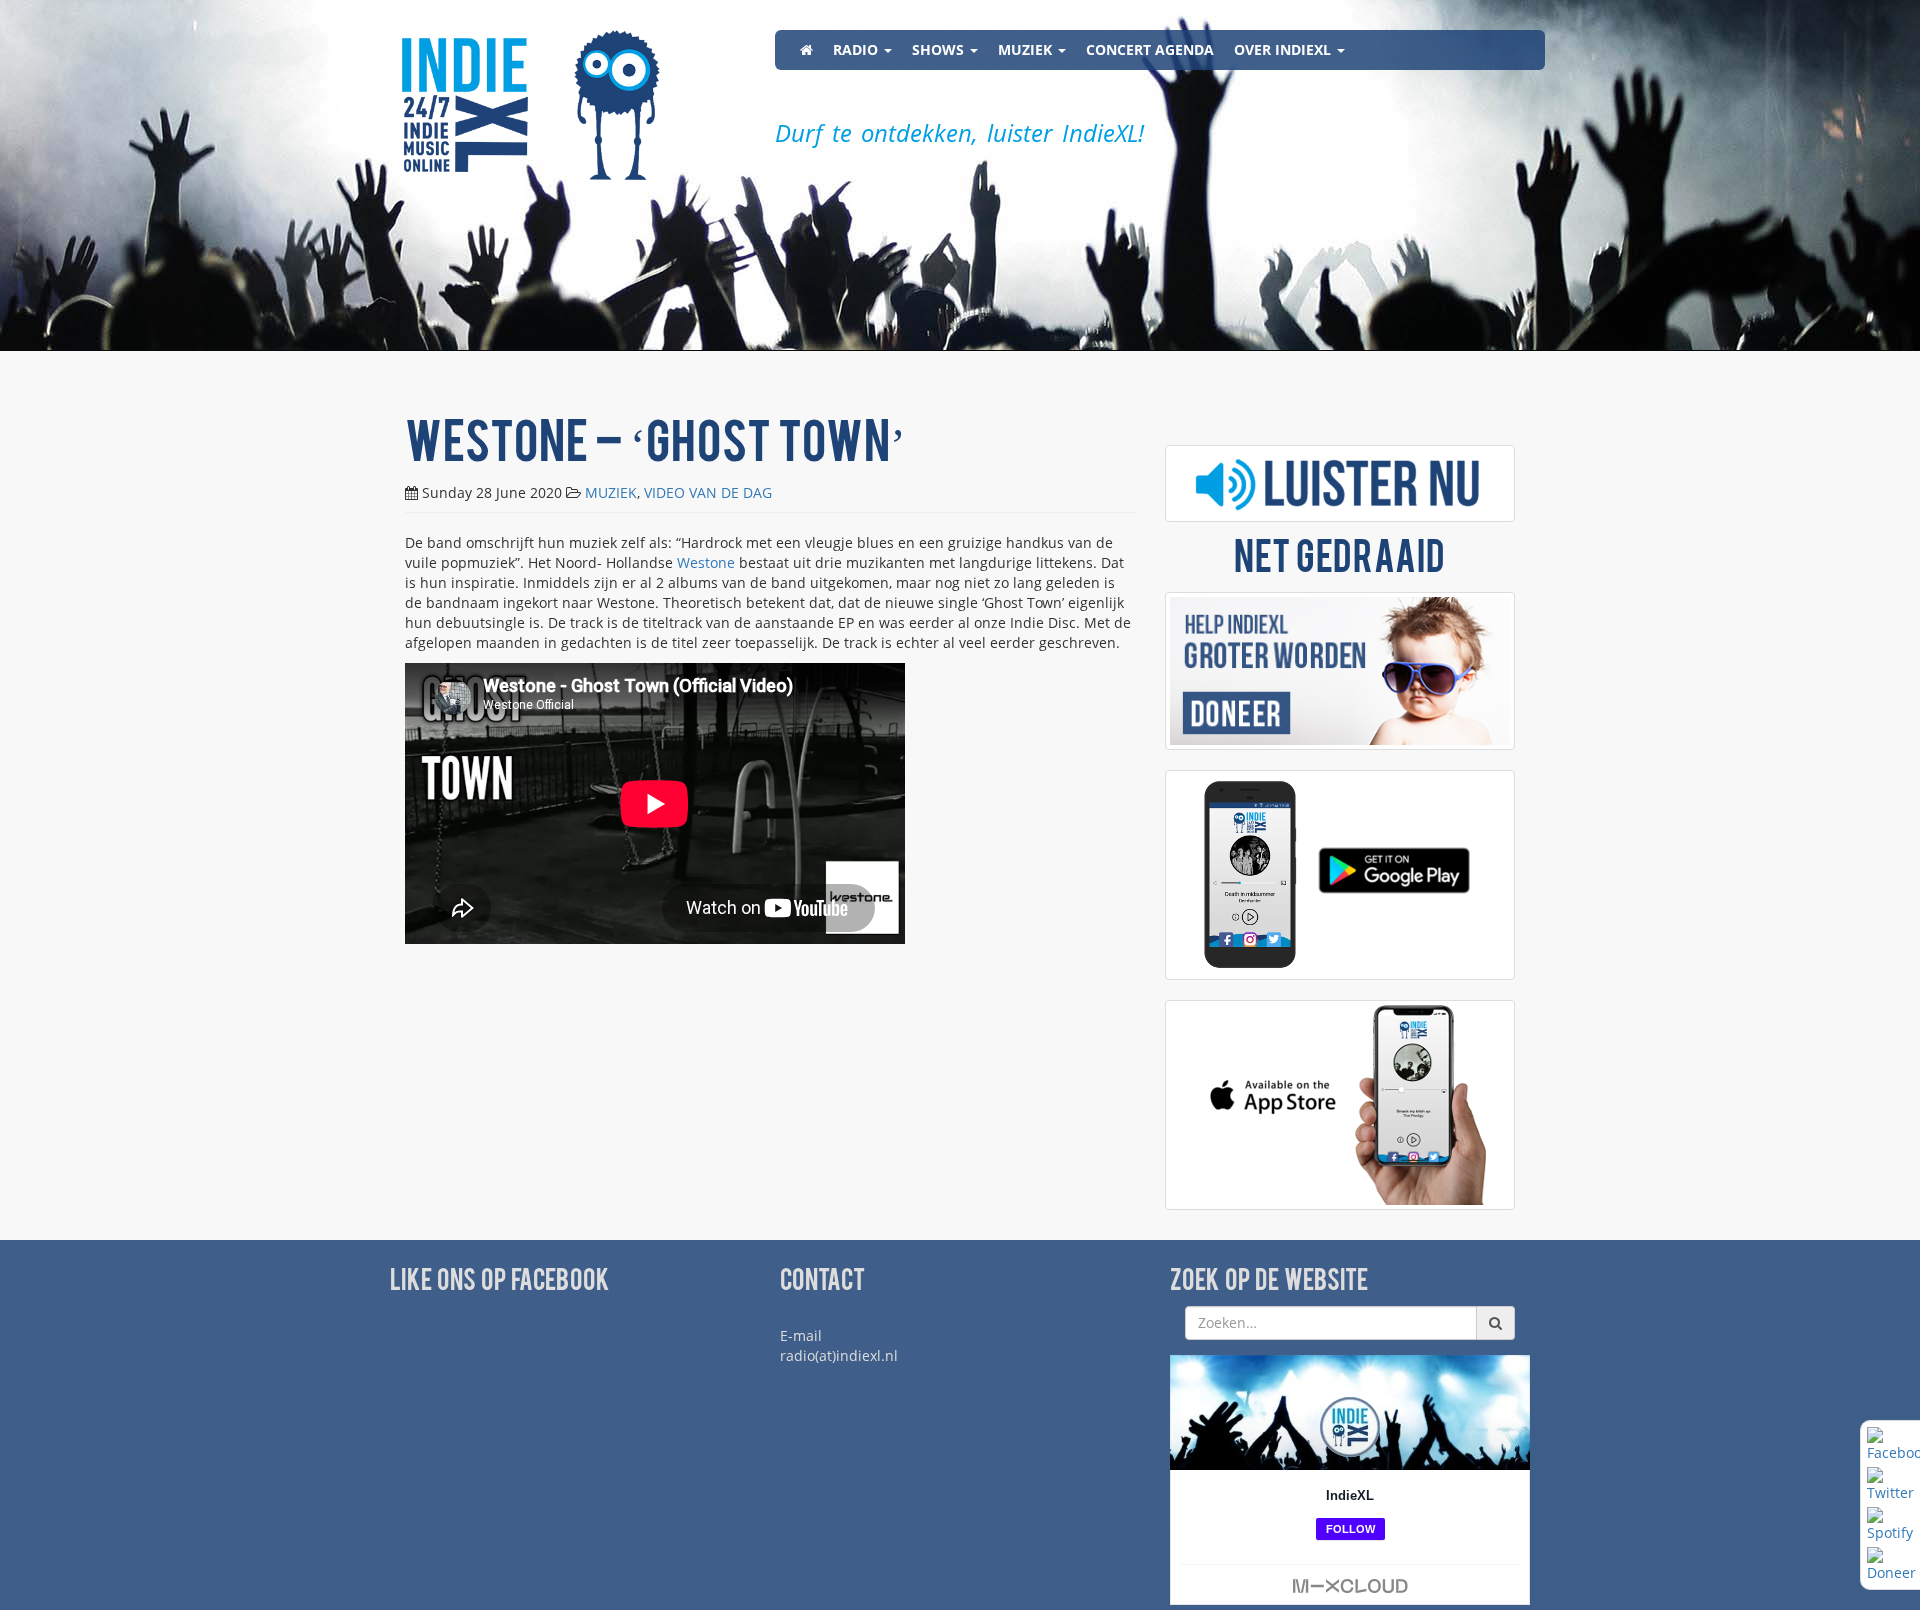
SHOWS (940, 49)
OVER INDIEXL (1284, 49)
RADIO (857, 49)
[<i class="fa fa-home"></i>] (806, 50)
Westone (706, 562)
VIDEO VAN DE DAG (708, 492)
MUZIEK (1027, 49)
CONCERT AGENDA (1150, 49)
